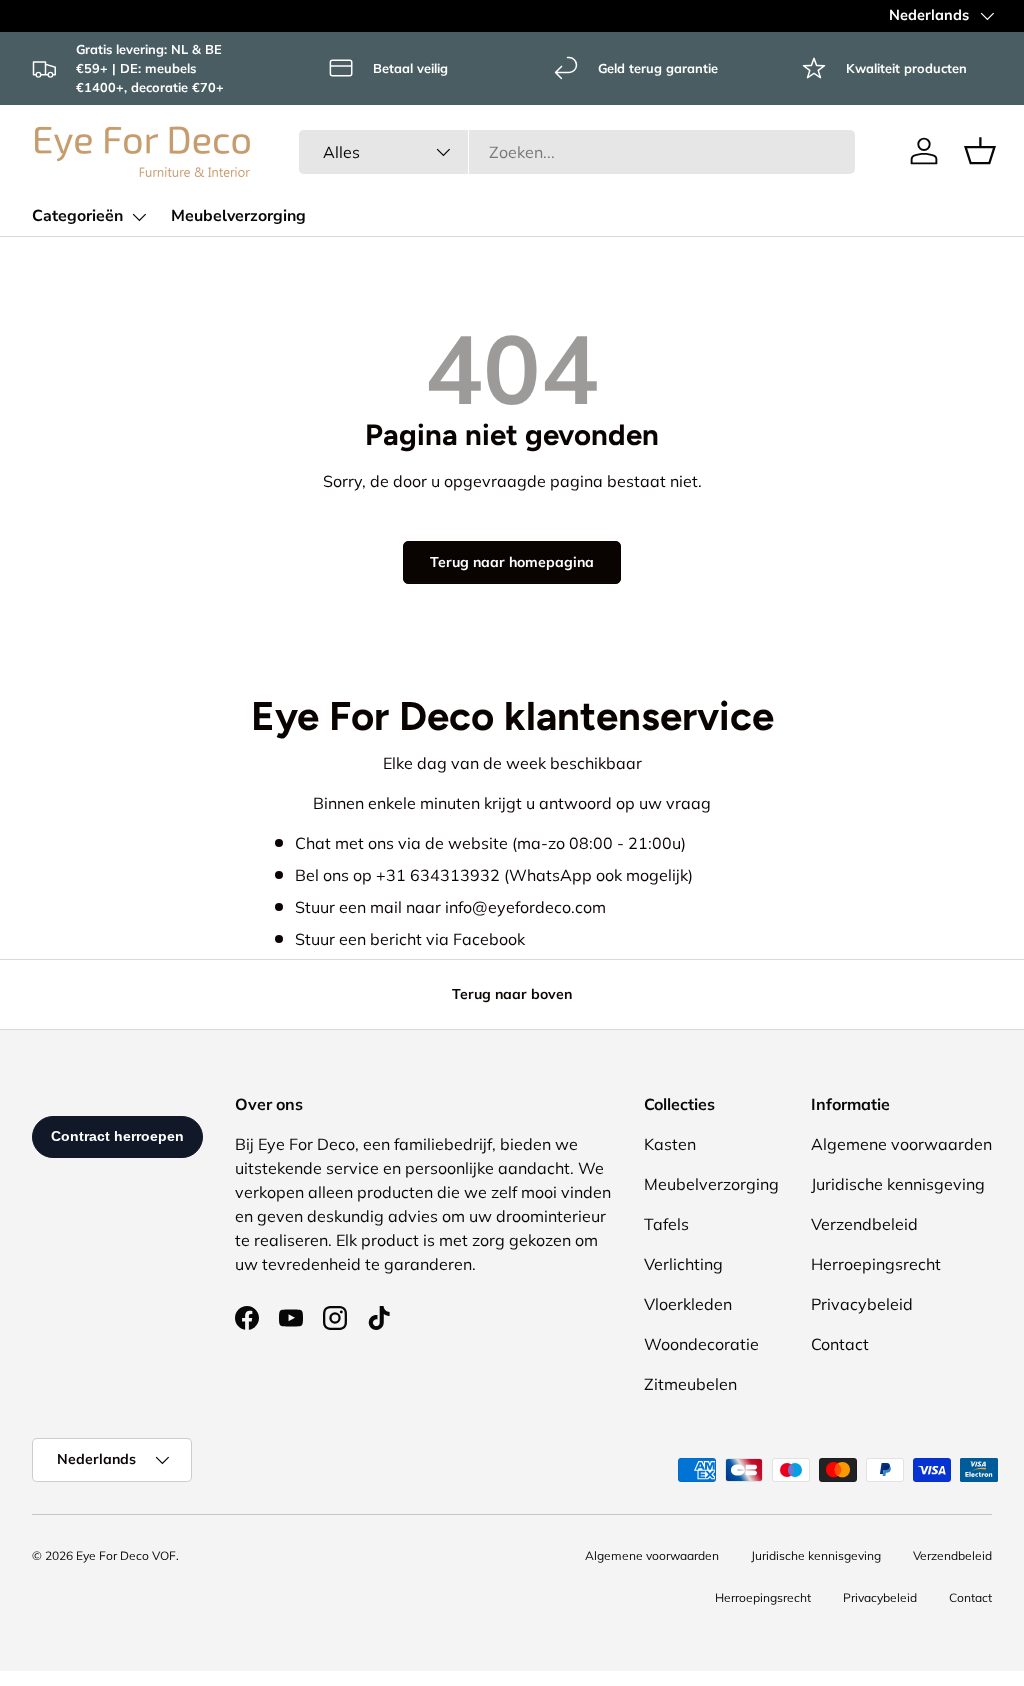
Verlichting (683, 1264)
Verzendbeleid (864, 1224)
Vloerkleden (688, 1304)
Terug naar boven (512, 994)
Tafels (666, 1224)
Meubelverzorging (238, 216)
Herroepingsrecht (876, 1264)
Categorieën (77, 216)
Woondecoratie (701, 1344)
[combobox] (577, 152)
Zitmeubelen (690, 1384)
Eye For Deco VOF (126, 1555)
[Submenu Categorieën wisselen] (139, 217)
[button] (980, 151)
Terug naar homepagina (512, 562)
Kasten (670, 1144)
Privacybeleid (862, 1304)
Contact (840, 1344)
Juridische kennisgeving (898, 1184)
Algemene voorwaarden (901, 1144)
